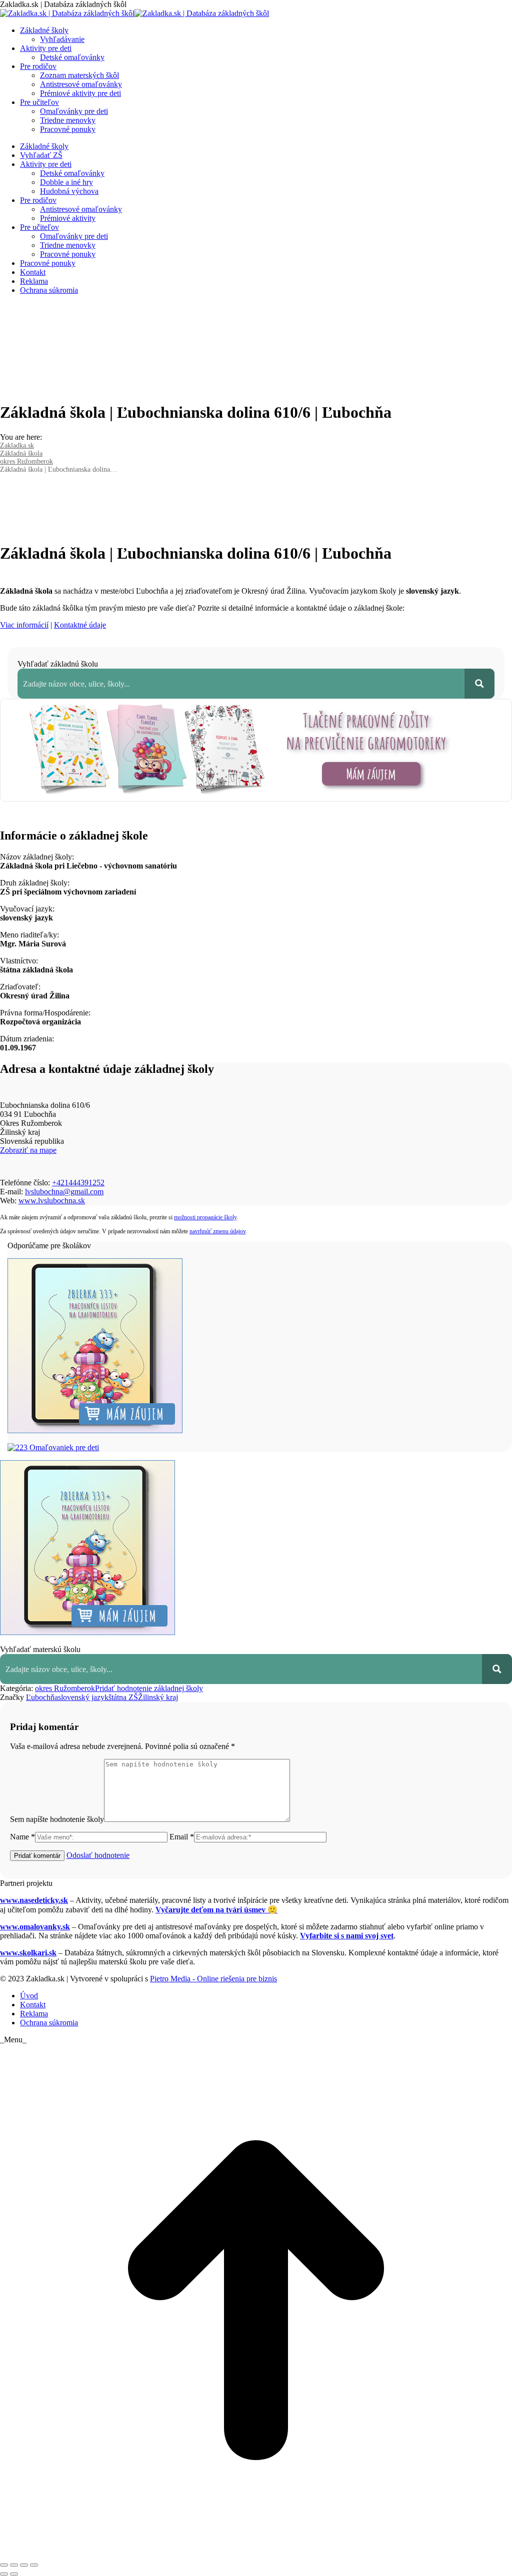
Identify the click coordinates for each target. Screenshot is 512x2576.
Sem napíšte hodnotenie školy (57, 1819)
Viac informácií (24, 625)
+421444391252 (78, 1183)
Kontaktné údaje (80, 625)
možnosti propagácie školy (205, 1217)
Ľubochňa (42, 1697)
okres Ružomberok (65, 1688)
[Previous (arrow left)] (4, 2574)
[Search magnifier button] (479, 684)
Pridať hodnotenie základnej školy (149, 1688)
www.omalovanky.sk (35, 1927)
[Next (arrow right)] (14, 2574)
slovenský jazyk (83, 1697)
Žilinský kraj (158, 1697)
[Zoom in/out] (34, 2565)
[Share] (14, 2565)
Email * (182, 1837)
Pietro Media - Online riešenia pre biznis (213, 1979)
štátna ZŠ (123, 1697)
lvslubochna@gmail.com (64, 1192)
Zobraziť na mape (28, 1150)
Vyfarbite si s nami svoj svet (347, 1936)
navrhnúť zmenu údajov (217, 1231)
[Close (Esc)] (4, 2565)
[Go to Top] (256, 2553)
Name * (22, 1837)
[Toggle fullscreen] (24, 2565)
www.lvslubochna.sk (52, 1201)
